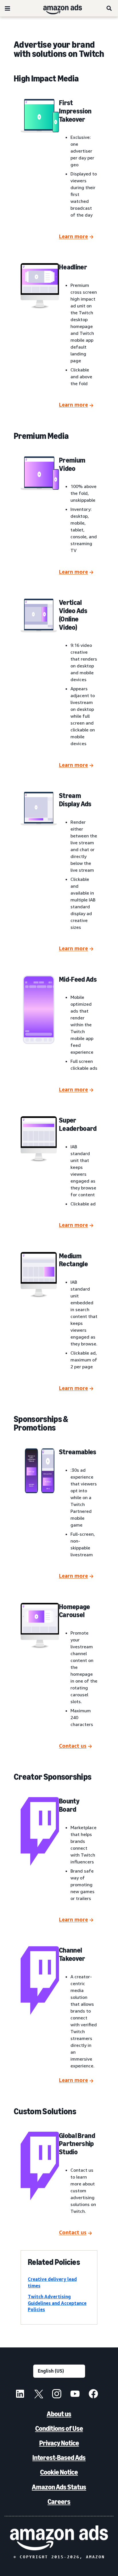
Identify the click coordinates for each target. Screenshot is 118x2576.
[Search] (109, 8)
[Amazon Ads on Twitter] (38, 2395)
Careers (59, 2502)
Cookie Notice (59, 2472)
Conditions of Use (59, 2428)
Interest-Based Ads (59, 2458)
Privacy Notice (59, 2443)
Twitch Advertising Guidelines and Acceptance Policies (57, 2303)
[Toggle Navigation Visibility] (7, 9)
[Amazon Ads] (58, 8)
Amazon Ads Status (59, 2487)
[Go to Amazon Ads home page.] (59, 2538)
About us (59, 2414)
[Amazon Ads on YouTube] (75, 2395)
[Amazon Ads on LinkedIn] (20, 2395)
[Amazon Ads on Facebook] (93, 2395)
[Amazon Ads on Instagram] (57, 2395)
